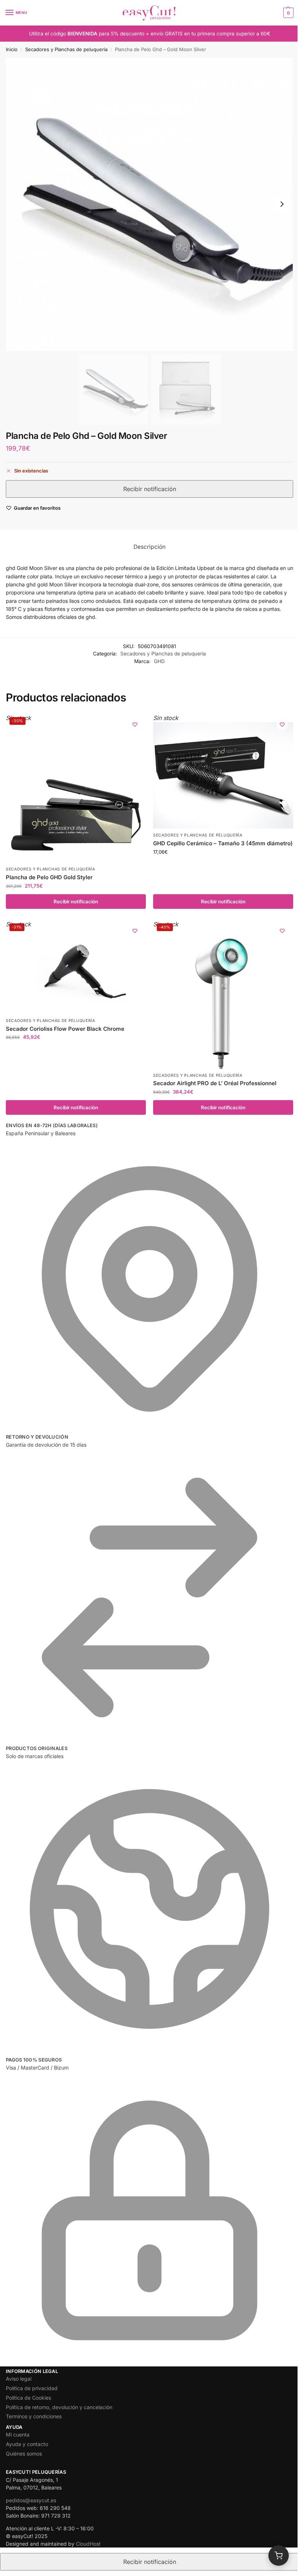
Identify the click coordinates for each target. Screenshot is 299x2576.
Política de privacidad (32, 2388)
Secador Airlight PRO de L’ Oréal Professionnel (215, 1083)
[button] (288, 13)
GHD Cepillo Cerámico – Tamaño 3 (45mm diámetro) (223, 843)
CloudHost (88, 2544)
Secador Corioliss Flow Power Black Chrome (65, 1029)
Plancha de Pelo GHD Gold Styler (49, 877)
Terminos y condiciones (34, 2416)
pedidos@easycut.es (31, 2500)
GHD (159, 661)
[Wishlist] (135, 724)
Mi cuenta (18, 2435)
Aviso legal (19, 2379)
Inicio (12, 49)
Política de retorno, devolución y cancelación (59, 2407)
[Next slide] (282, 204)
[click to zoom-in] (149, 204)
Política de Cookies (28, 2398)
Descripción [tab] (149, 547)
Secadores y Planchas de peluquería (66, 49)
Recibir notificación (76, 902)
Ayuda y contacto (27, 2444)
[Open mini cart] (279, 2556)
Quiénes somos (24, 2453)
